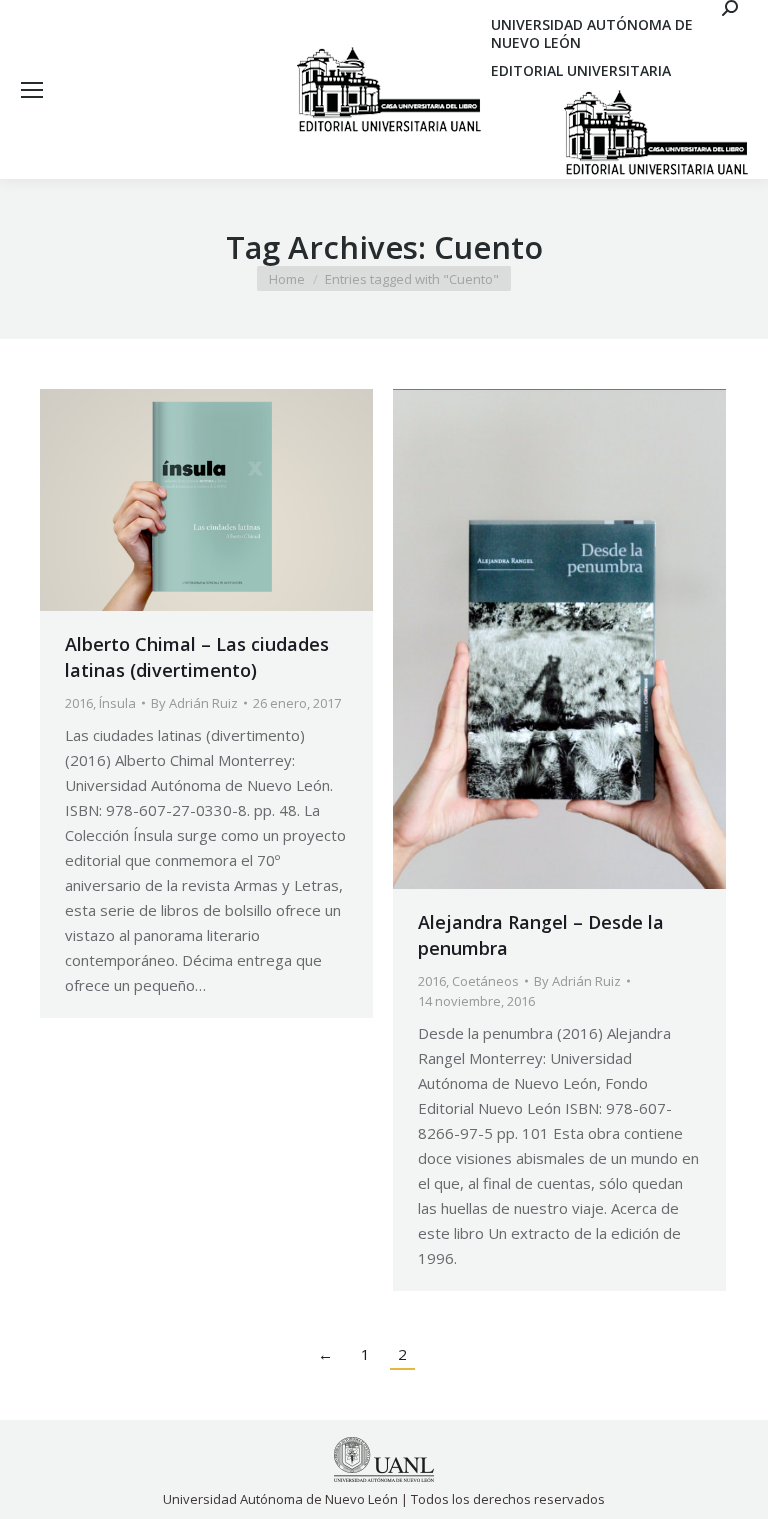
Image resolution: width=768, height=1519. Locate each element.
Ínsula (117, 703)
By (194, 703)
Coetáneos (485, 981)
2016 (79, 703)
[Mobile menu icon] (32, 90)
